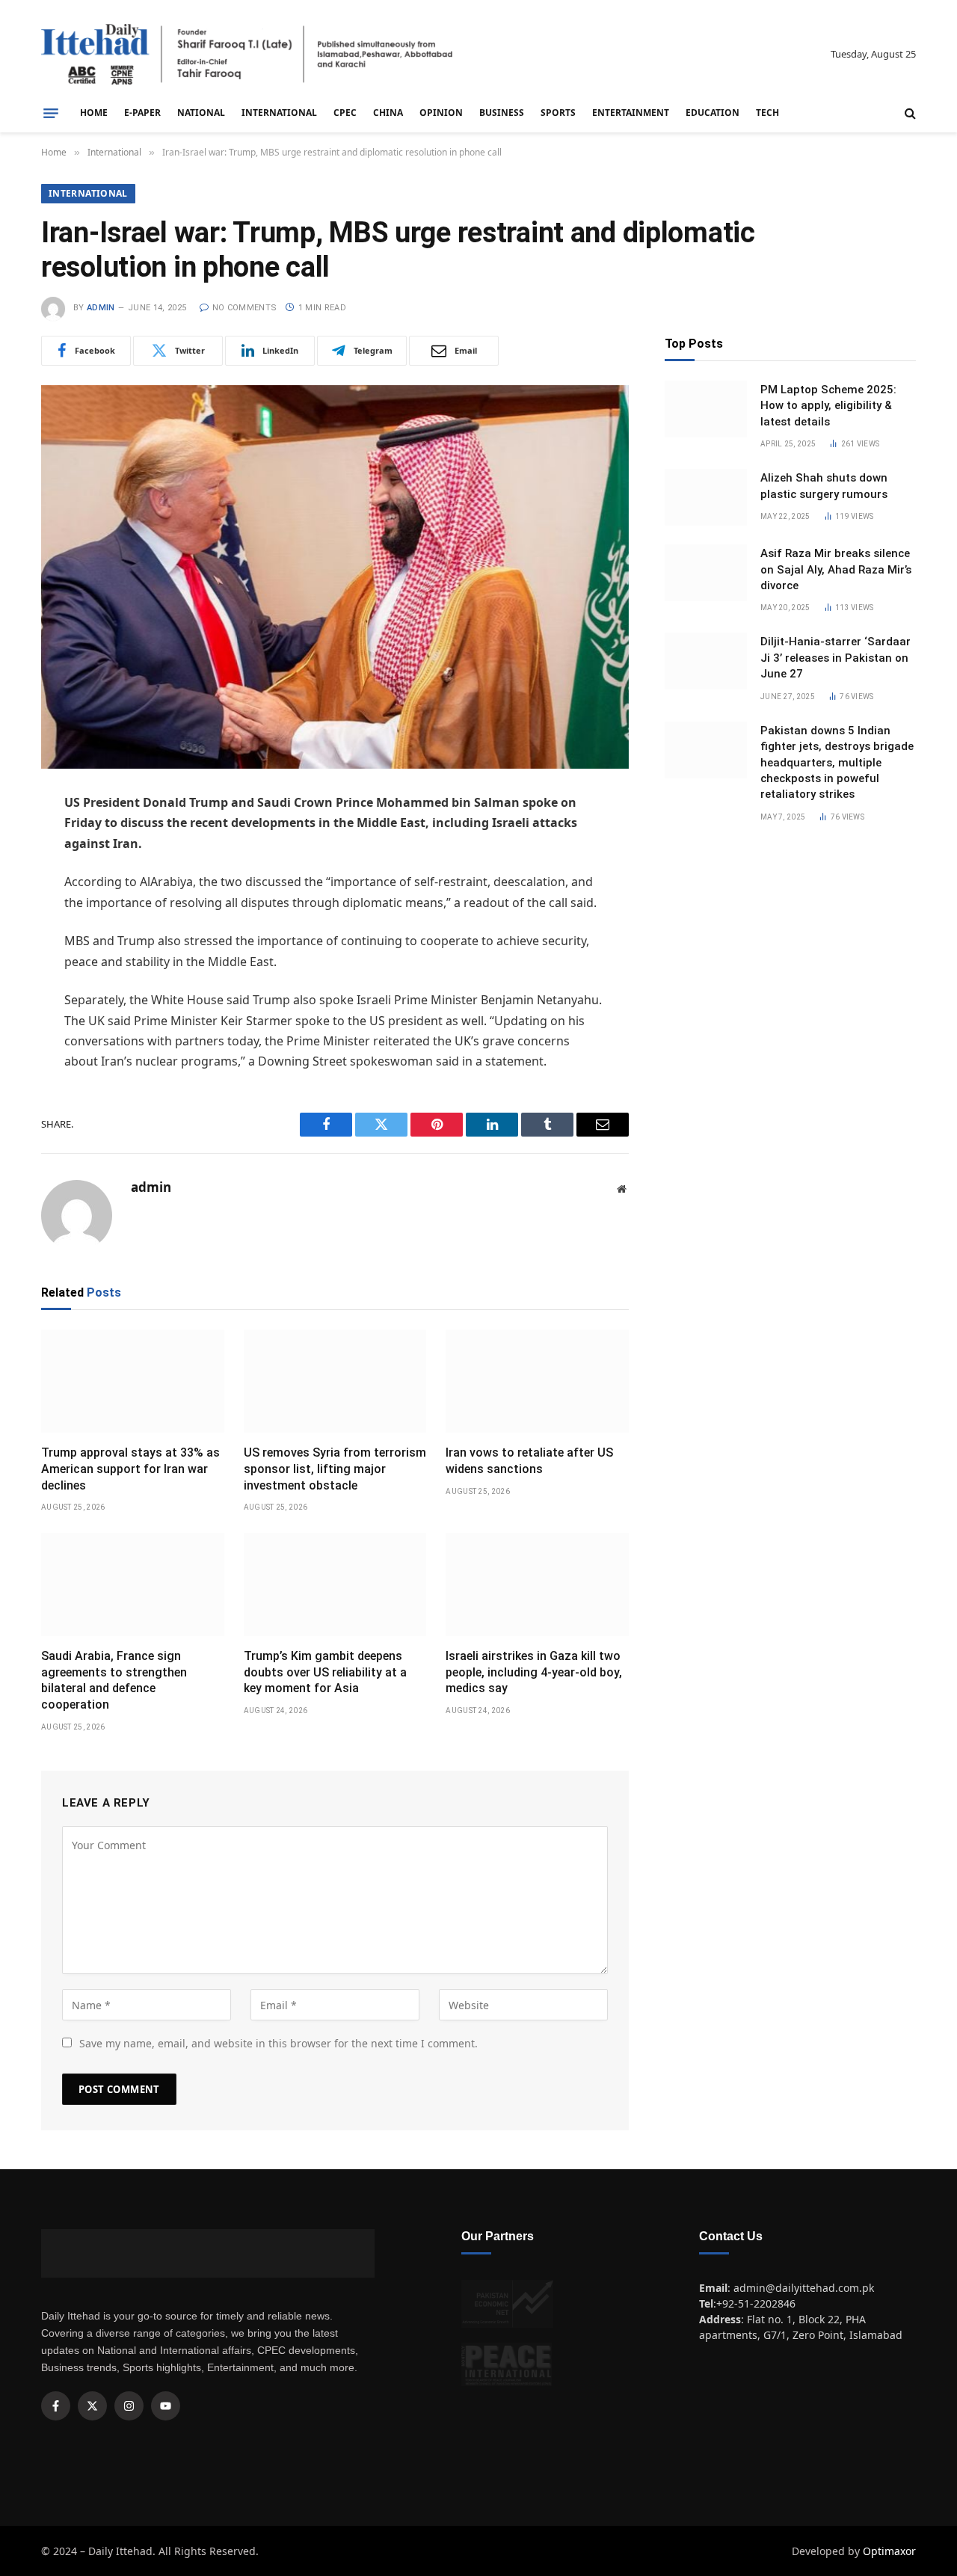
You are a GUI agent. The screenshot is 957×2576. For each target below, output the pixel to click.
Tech (767, 113)
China (388, 113)
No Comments (244, 308)
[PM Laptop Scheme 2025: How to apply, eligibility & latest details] (706, 409)
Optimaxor (889, 2551)
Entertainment (631, 113)
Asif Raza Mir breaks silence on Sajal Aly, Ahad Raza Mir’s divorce (836, 569)
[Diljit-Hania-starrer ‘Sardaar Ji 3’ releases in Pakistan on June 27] (706, 661)
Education (713, 113)
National (201, 113)
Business (502, 113)
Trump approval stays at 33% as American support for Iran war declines (130, 1469)
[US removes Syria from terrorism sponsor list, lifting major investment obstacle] (335, 1381)
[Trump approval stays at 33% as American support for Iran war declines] (133, 1381)
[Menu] (51, 113)
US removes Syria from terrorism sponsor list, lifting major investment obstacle (335, 1469)
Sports (558, 113)
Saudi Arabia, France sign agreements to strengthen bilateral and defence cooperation (114, 1680)
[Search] (909, 113)
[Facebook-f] (56, 2406)
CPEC (345, 113)
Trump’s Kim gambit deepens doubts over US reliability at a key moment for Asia (325, 1672)
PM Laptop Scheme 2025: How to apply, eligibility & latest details (828, 406)
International (279, 113)
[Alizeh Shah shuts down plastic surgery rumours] (706, 497)
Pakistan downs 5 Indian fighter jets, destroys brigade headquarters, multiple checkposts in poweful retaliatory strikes (837, 763)
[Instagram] (129, 2406)
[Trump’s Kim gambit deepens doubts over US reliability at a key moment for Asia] (335, 1584)
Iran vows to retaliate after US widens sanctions (529, 1461)
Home (94, 113)
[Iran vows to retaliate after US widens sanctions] (537, 1381)
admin (101, 308)
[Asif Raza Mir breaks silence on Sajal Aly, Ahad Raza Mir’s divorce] (706, 573)
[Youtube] (166, 2406)
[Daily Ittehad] (247, 54)
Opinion (441, 113)
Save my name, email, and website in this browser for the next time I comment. (279, 2043)
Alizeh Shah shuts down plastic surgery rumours (824, 486)
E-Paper (142, 113)
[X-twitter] (92, 2406)
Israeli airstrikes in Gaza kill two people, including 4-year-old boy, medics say (534, 1672)
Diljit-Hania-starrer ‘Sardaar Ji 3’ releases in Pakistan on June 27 (836, 658)
